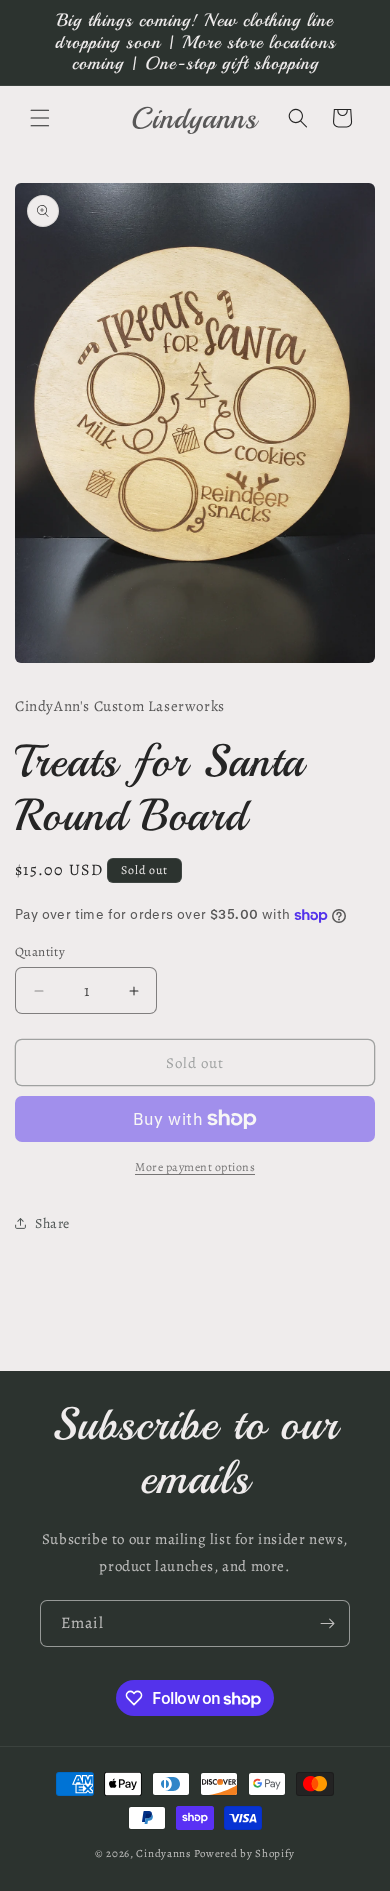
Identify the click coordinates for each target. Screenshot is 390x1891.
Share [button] (52, 1223)
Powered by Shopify (245, 1853)
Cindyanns (163, 1853)
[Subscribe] (327, 1623)
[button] (40, 118)
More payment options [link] (195, 1167)
